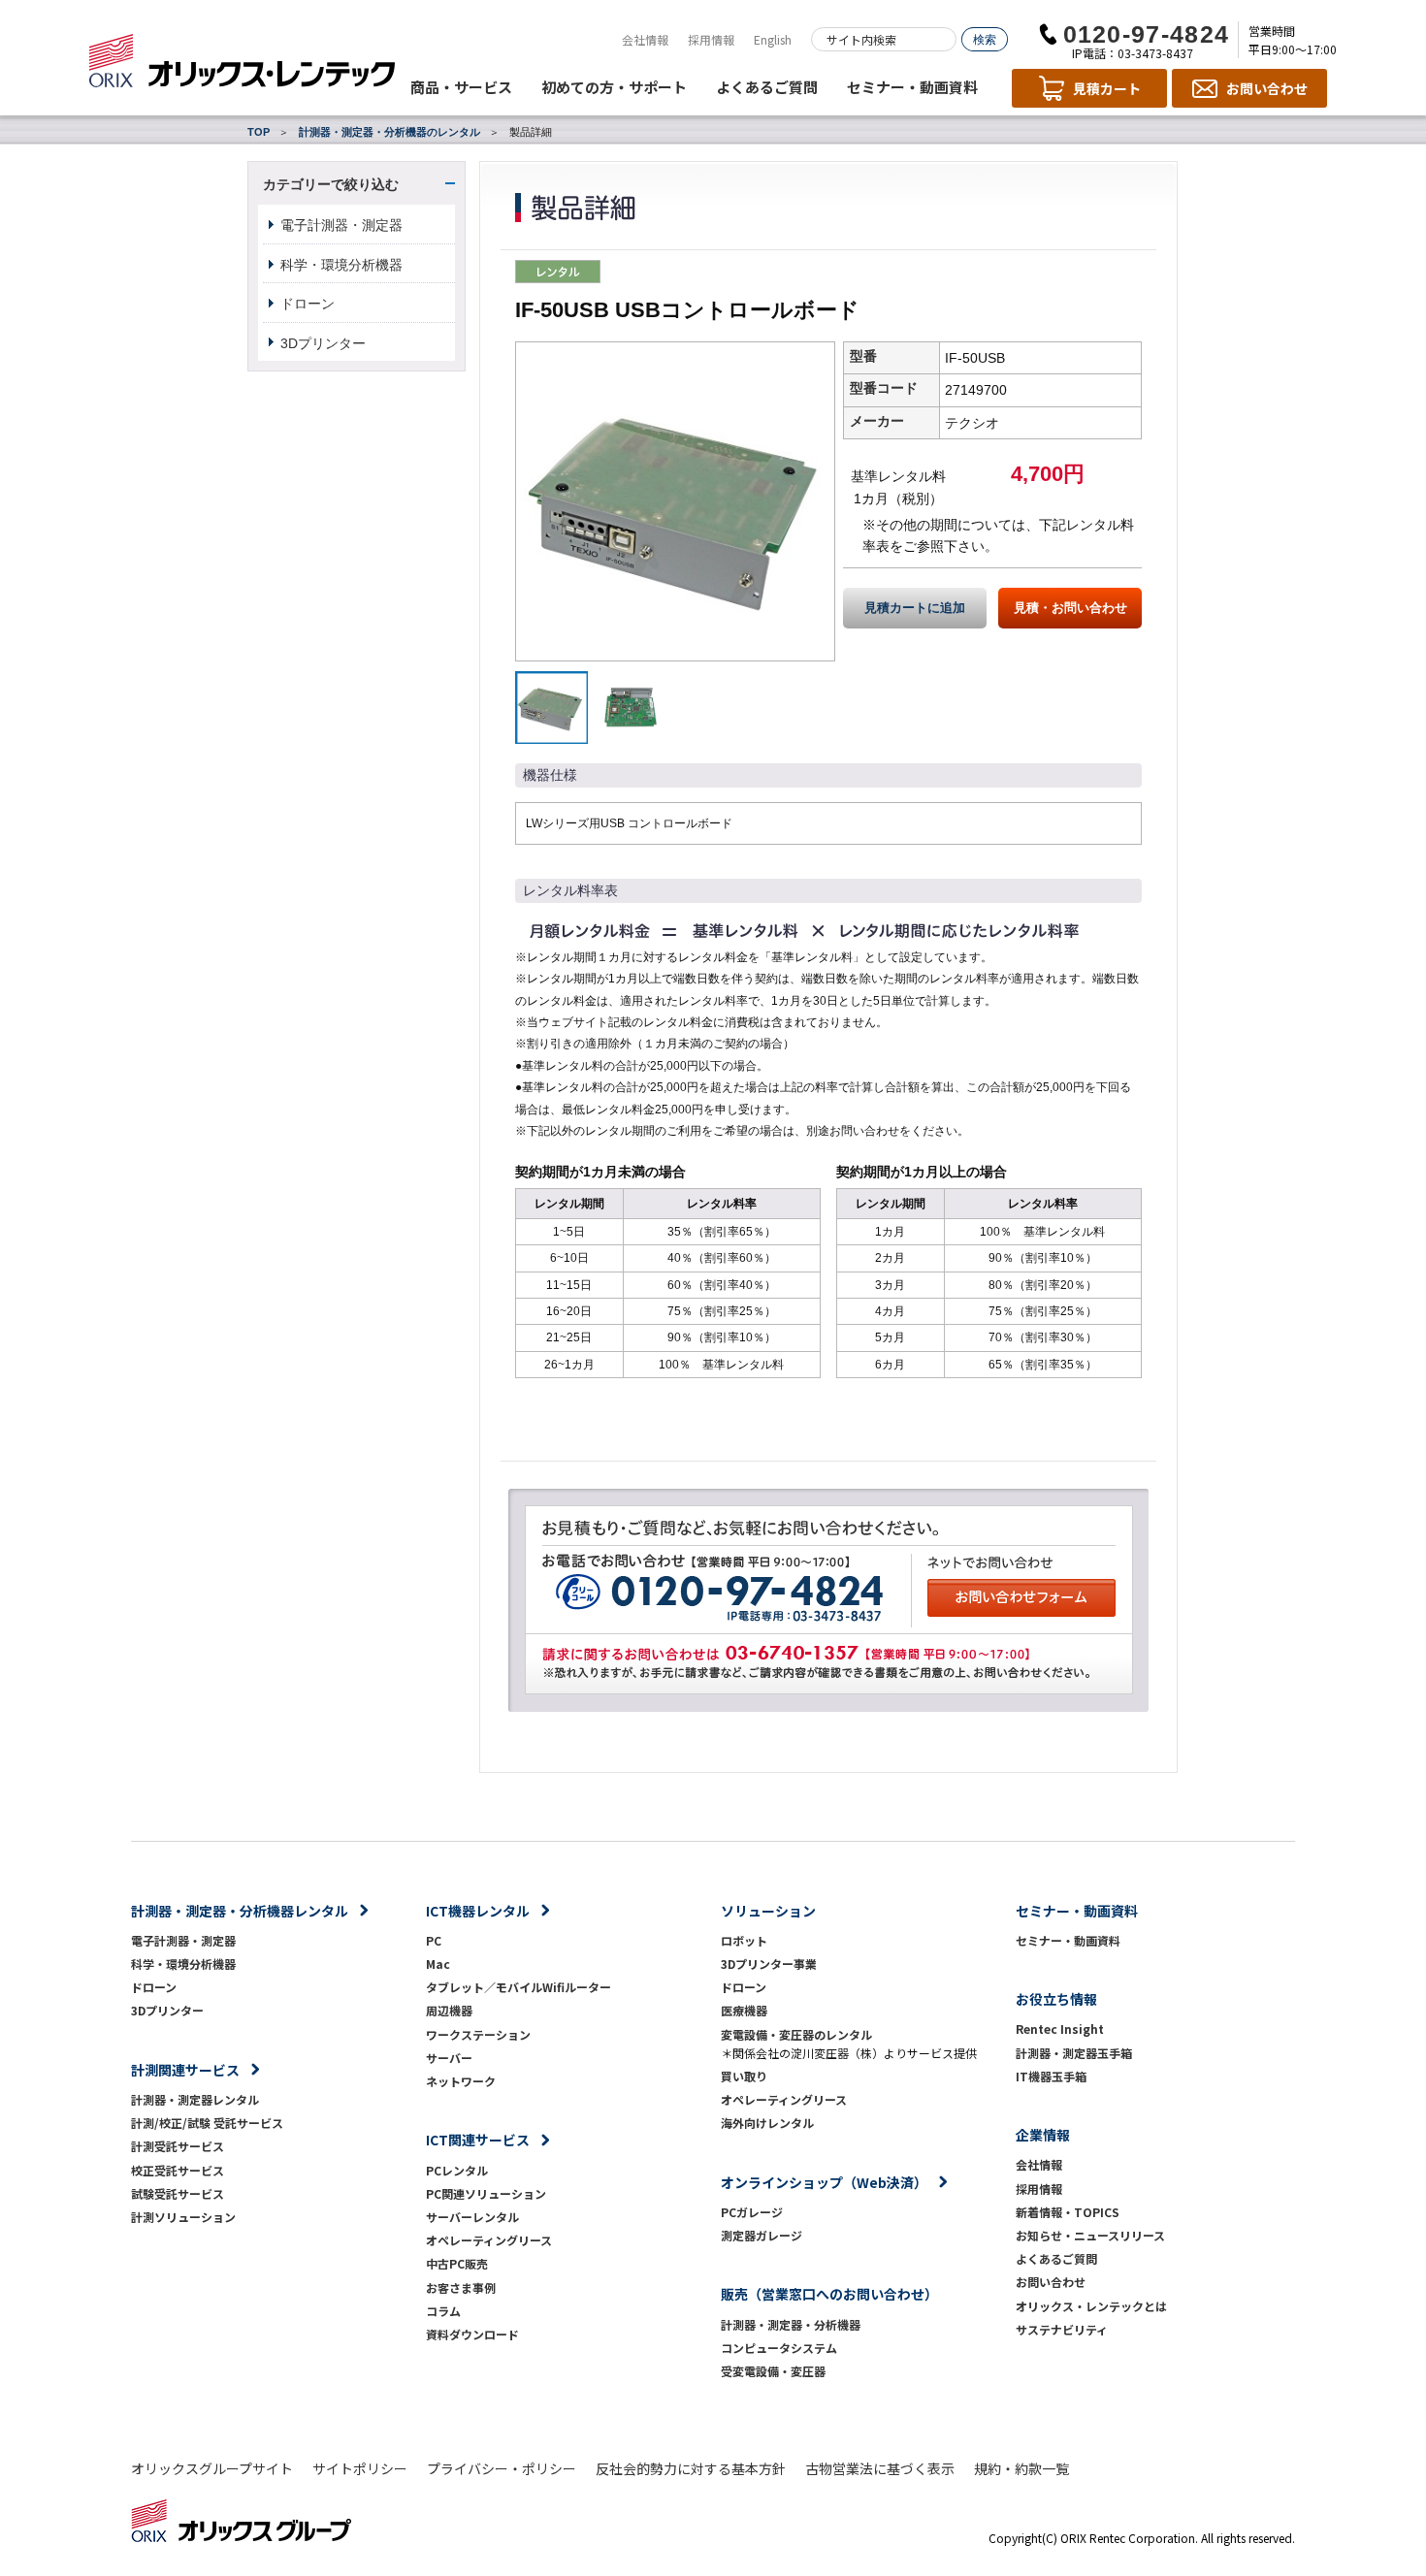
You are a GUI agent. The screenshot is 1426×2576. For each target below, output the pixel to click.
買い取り (744, 2076)
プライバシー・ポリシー (502, 2468)
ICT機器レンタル (478, 1911)
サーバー (449, 2058)
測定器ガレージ (762, 2235)
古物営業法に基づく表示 (880, 2468)
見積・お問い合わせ (1070, 608)
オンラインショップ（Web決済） (824, 2182)
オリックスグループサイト (212, 2468)
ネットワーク (461, 2081)
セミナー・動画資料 (912, 87)
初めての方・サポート (614, 87)
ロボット (744, 1940)
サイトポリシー (360, 2468)
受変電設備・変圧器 (773, 2371)
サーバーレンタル (472, 2217)
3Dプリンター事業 (769, 1964)
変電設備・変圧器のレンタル (796, 2034)
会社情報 (645, 39)
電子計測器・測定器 (341, 225)
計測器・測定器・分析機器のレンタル (389, 132)
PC (434, 1940)
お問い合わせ (1051, 2282)
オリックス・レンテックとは (1091, 2306)
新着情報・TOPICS (1068, 2212)
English (773, 39)
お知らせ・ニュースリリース (1090, 2235)
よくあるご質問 (767, 87)
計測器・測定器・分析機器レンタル (240, 1911)
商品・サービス (461, 87)
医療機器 (744, 2010)
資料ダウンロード (472, 2334)
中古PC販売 (457, 2263)
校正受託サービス (178, 2170)
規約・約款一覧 (1021, 2468)
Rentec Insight (1060, 2029)
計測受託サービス (178, 2146)
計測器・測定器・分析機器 (791, 2324)
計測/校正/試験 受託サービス (207, 2123)
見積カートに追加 (915, 608)
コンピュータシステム (779, 2348)
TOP (259, 132)
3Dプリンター (323, 343)
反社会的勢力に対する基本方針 (691, 2468)
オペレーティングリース (489, 2240)
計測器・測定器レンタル (195, 2099)
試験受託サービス (178, 2193)
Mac (438, 1964)
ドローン (308, 304)
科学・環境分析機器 (341, 265)
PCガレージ (752, 2212)
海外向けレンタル (773, 2123)
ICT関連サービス (478, 2140)
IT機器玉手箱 (1051, 2076)
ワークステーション (478, 2034)
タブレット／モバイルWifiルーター (519, 1987)
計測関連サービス (185, 2070)
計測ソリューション (183, 2217)
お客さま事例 (461, 2287)
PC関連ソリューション (486, 2193)
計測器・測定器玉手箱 (1074, 2053)
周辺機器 (449, 2010)
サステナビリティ (1062, 2329)
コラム (443, 2311)
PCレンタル (457, 2170)
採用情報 (711, 39)
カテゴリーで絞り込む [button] (331, 184)
